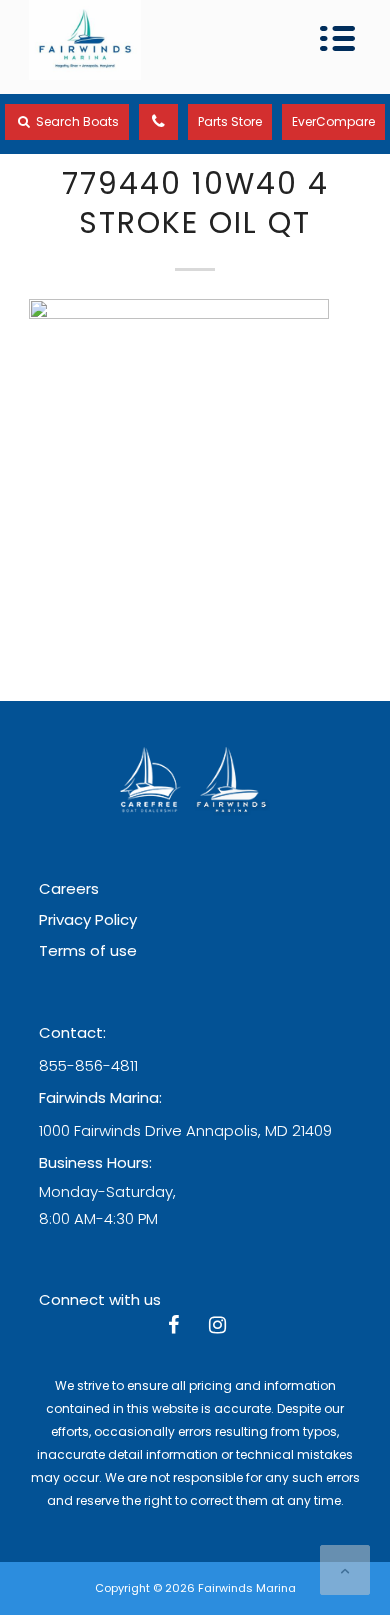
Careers (69, 888)
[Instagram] (217, 1327)
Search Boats (76, 121)
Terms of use (88, 950)
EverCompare (333, 121)
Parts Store (230, 121)
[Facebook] (173, 1327)
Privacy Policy (88, 919)
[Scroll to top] (345, 1570)
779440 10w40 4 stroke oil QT (195, 203)
